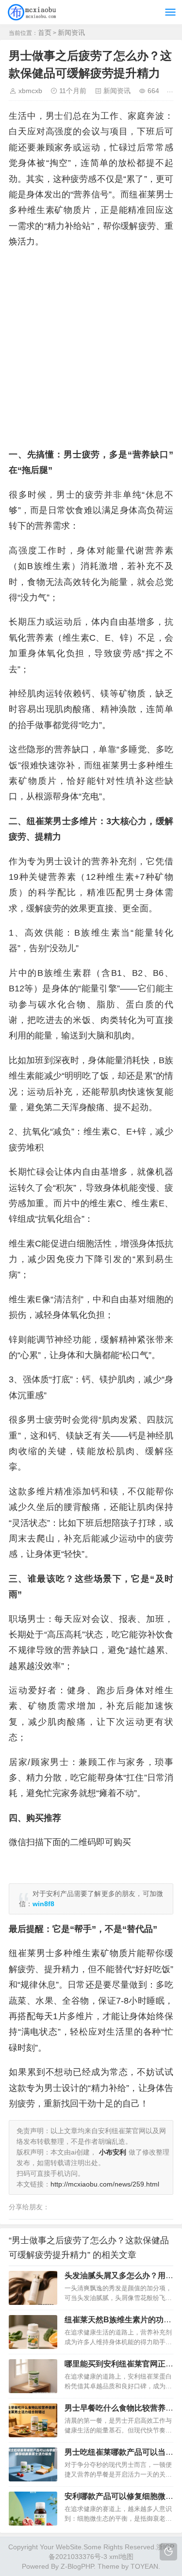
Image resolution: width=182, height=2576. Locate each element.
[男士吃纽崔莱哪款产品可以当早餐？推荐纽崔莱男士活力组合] (33, 2464)
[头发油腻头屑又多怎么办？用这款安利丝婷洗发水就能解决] (33, 2288)
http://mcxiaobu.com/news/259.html (105, 2184)
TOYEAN (144, 2566)
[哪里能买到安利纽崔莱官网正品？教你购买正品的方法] (33, 2376)
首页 (45, 32)
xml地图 (121, 2557)
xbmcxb (30, 91)
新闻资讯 (71, 32)
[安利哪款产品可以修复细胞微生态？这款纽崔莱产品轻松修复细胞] (33, 2509)
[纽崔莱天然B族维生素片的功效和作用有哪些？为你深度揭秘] (33, 2332)
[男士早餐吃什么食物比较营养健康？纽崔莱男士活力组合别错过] (33, 2420)
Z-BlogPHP (77, 2566)
